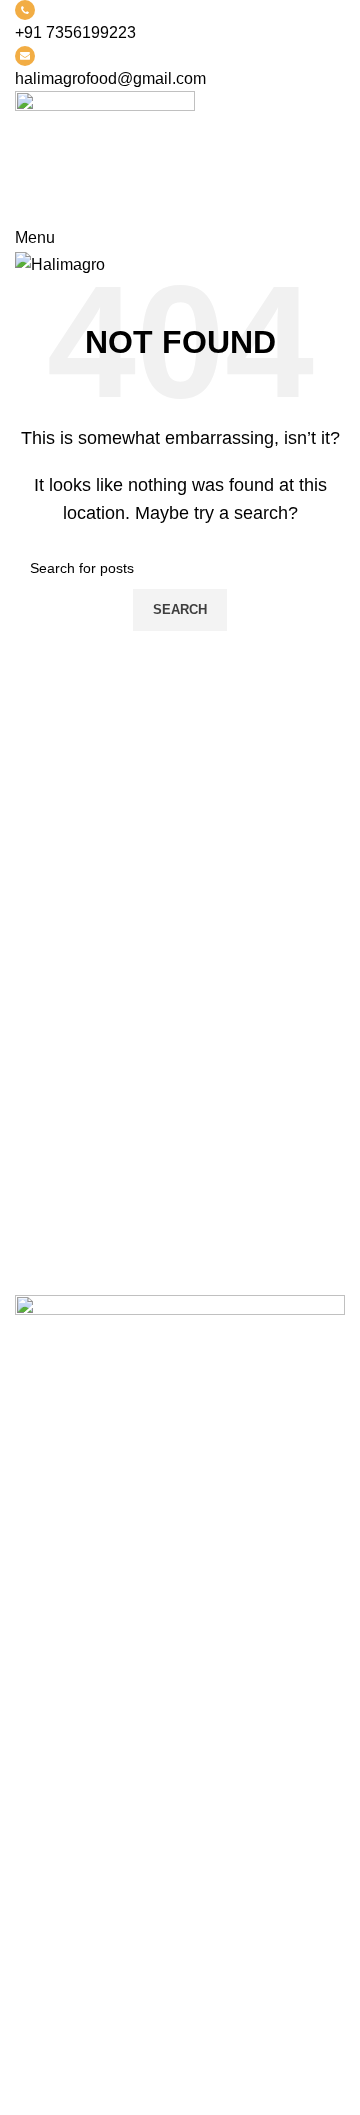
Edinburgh (52, 1895)
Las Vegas (52, 2007)
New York (49, 1820)
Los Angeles (59, 1932)
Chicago (45, 1969)
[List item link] (180, 1609)
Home (36, 2073)
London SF (54, 1857)
